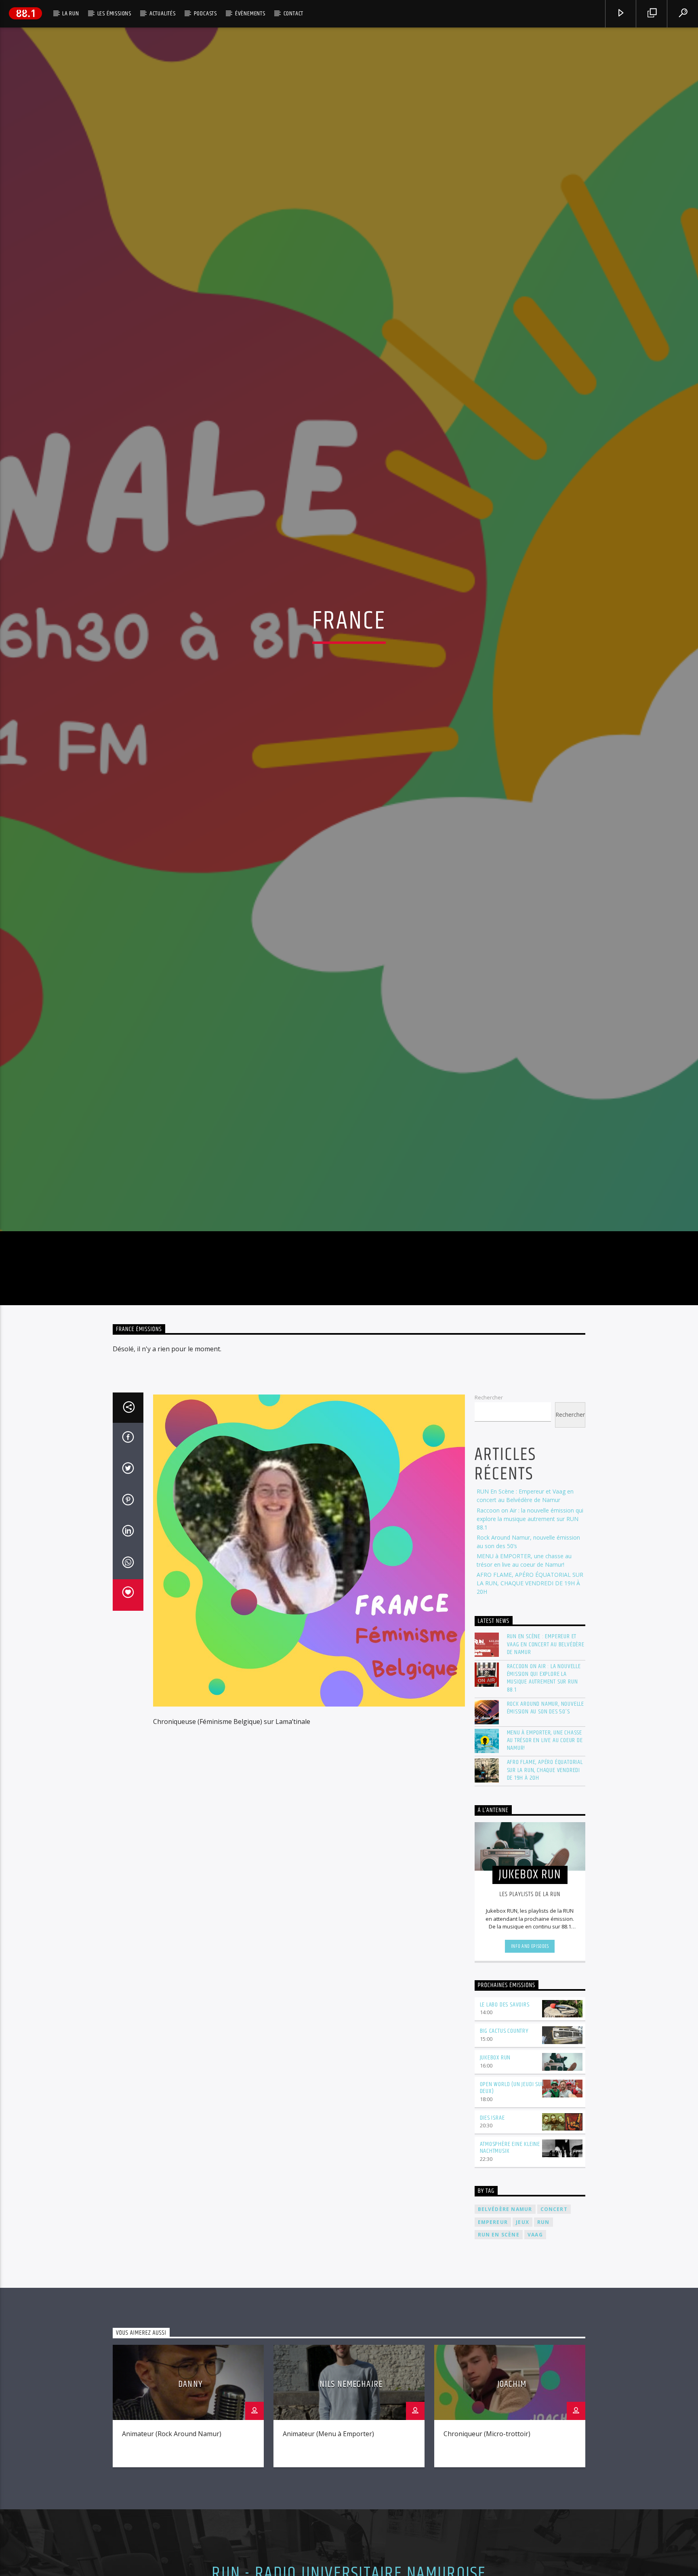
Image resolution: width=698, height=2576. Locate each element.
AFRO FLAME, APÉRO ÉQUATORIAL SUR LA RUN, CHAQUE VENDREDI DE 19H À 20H (530, 1711)
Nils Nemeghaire (351, 2512)
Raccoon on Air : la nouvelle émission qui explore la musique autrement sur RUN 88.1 (530, 1647)
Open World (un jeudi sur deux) (512, 2216)
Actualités (163, 14)
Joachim (512, 2512)
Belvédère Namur (505, 2337)
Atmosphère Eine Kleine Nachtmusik (510, 2276)
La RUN (71, 14)
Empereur (493, 2350)
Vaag (535, 2363)
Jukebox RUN (495, 2186)
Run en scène (499, 2363)
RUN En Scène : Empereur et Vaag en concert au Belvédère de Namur (546, 1773)
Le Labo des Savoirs (505, 2133)
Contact (294, 14)
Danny (190, 2512)
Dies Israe (492, 2246)
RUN (543, 2350)
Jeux (522, 2350)
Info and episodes (530, 2074)
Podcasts (205, 14)
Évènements (250, 14)
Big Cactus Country (504, 2159)
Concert (554, 2337)
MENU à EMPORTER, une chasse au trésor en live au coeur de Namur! (545, 1869)
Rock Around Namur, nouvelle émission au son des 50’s (546, 1836)
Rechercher (489, 1525)
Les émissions (114, 14)
